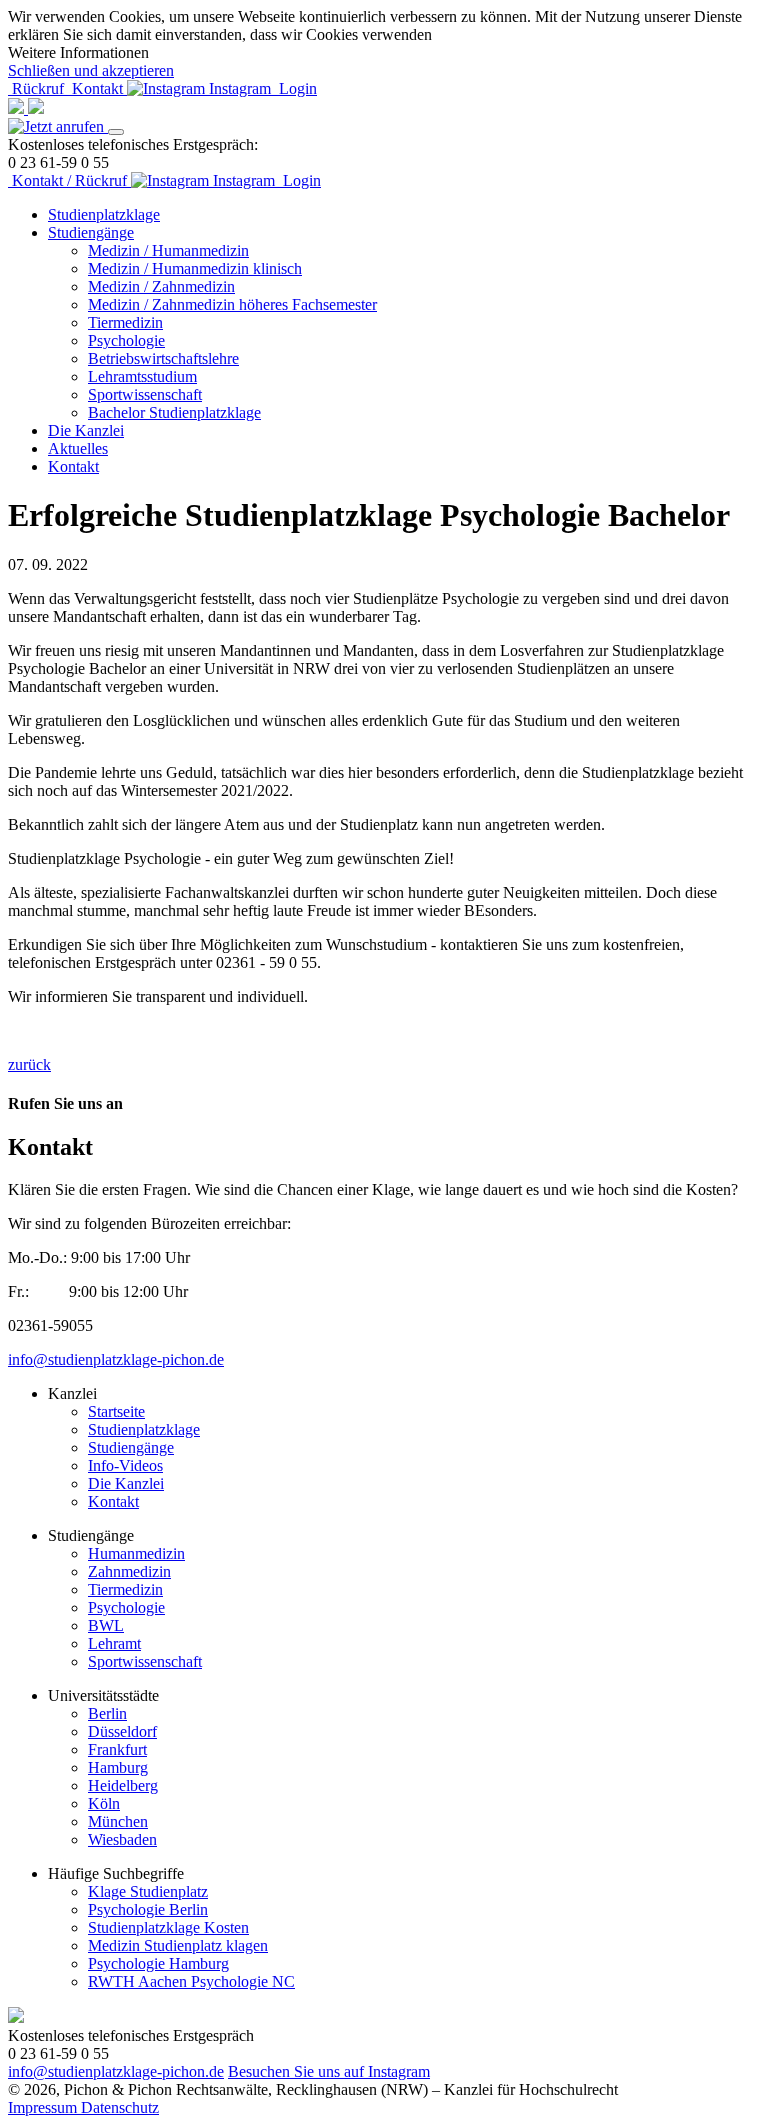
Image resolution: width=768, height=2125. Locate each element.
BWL (106, 1625)
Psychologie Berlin (148, 1909)
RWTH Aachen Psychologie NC (191, 1981)
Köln (104, 1803)
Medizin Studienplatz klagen (178, 1945)
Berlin (107, 1713)
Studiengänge (91, 232)
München (118, 1821)
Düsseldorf (122, 1731)
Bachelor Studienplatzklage (174, 412)
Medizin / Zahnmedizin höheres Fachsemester (232, 304)
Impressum (44, 2107)
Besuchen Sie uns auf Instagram (329, 2071)
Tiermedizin (125, 322)
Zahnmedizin (129, 1571)
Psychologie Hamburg (158, 1963)
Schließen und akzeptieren (91, 70)
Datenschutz (120, 2107)
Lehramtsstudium (142, 376)
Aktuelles (78, 448)
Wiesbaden (122, 1839)
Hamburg (118, 1767)
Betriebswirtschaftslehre (163, 358)
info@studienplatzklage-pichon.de (116, 1359)
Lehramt (114, 1643)
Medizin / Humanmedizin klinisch (195, 268)
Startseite (116, 1411)
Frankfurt (117, 1749)
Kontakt (73, 466)
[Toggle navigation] (116, 132)
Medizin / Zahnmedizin (161, 286)
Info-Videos (125, 1465)
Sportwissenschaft (145, 394)
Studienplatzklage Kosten (168, 1927)
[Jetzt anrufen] (58, 126)
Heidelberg (123, 1785)
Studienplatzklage (104, 214)
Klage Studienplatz (148, 1891)
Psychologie (126, 340)
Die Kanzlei (86, 430)
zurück (29, 1064)
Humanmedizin (136, 1553)
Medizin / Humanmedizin (168, 250)
